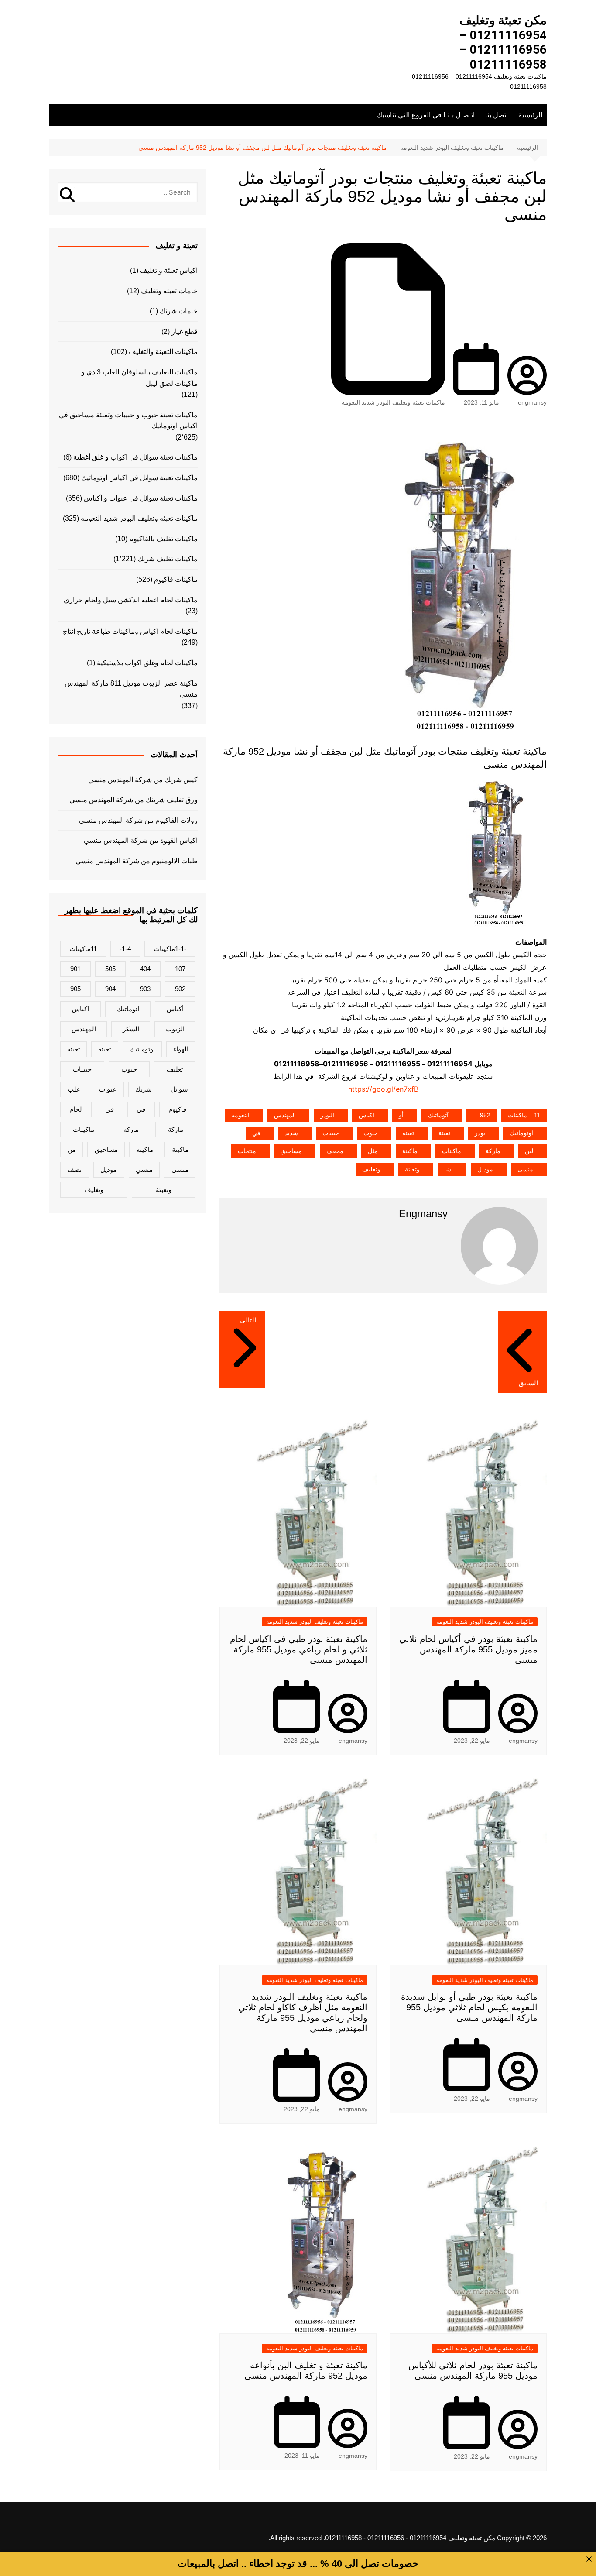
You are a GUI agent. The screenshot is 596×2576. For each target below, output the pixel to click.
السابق (528, 1383)
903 (145, 989)
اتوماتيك (128, 1009)
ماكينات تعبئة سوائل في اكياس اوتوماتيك (139, 478)
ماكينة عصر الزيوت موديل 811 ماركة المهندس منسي (131, 689)
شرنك (144, 1089)
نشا (449, 1169)
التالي (248, 1320)
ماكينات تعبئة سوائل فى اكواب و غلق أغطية (135, 457)
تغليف (175, 1069)
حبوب (371, 1133)
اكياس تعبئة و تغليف (169, 270)
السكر (131, 1029)
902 (180, 989)
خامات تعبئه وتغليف (169, 291)
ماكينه (145, 1149)
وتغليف (371, 1169)
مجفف (335, 1151)
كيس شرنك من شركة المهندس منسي (143, 780)
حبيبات (331, 1133)
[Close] (589, 2559)
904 (110, 989)
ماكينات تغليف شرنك (168, 559)
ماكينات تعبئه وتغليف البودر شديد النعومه (393, 402)
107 (180, 969)
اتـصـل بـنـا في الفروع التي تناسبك (426, 115)
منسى (525, 1169)
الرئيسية (530, 115)
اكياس (367, 1115)
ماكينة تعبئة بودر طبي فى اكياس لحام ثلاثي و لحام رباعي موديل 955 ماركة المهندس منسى (299, 1649)
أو (401, 1115)
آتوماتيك (438, 1115)
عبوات (108, 1089)
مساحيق (291, 1151)
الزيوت (175, 1029)
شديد (291, 1133)
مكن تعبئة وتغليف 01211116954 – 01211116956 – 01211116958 (503, 42)
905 (75, 989)
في (256, 1133)
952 (485, 1115)
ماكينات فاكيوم (176, 579)
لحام (76, 1109)
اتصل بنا (497, 115)
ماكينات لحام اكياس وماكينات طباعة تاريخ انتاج (130, 631)
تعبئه (408, 1133)
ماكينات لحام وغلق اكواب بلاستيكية (147, 663)
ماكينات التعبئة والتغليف (163, 352)
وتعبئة (412, 1169)
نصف (74, 1170)
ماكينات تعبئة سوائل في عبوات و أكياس (141, 498)
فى (141, 1109)
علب (74, 1089)
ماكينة (410, 1151)
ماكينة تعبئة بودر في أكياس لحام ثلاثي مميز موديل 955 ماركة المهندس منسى (468, 1649)
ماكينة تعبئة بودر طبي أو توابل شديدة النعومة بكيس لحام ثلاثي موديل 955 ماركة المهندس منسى (469, 2007)
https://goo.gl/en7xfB (383, 1089)
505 (110, 969)
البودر (327, 1115)
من (72, 1149)
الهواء (181, 1049)
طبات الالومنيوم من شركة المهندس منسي (137, 861)
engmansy (532, 402)
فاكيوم (177, 1109)
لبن (529, 1151)
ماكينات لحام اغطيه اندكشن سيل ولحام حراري (131, 600)
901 (75, 969)
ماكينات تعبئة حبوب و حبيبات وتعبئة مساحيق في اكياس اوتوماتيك (128, 421)
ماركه (131, 1129)
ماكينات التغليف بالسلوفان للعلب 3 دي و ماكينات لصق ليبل (139, 378)
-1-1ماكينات (170, 949)
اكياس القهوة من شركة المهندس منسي (141, 840)
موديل (485, 1169)
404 (145, 969)
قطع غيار (185, 331)
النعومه (240, 1115)
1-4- (125, 949)
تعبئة (444, 1133)
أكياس (175, 1009)
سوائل (179, 1089)
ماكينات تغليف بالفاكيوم (163, 539)
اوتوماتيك (521, 1133)
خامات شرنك (179, 311)
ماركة (493, 1151)
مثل (373, 1151)
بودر (480, 1133)
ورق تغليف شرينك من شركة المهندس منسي (134, 800)
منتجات (247, 1151)
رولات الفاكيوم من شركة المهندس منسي (138, 820)
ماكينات (452, 1151)
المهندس (285, 1115)
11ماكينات (524, 1115)
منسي (144, 1170)
